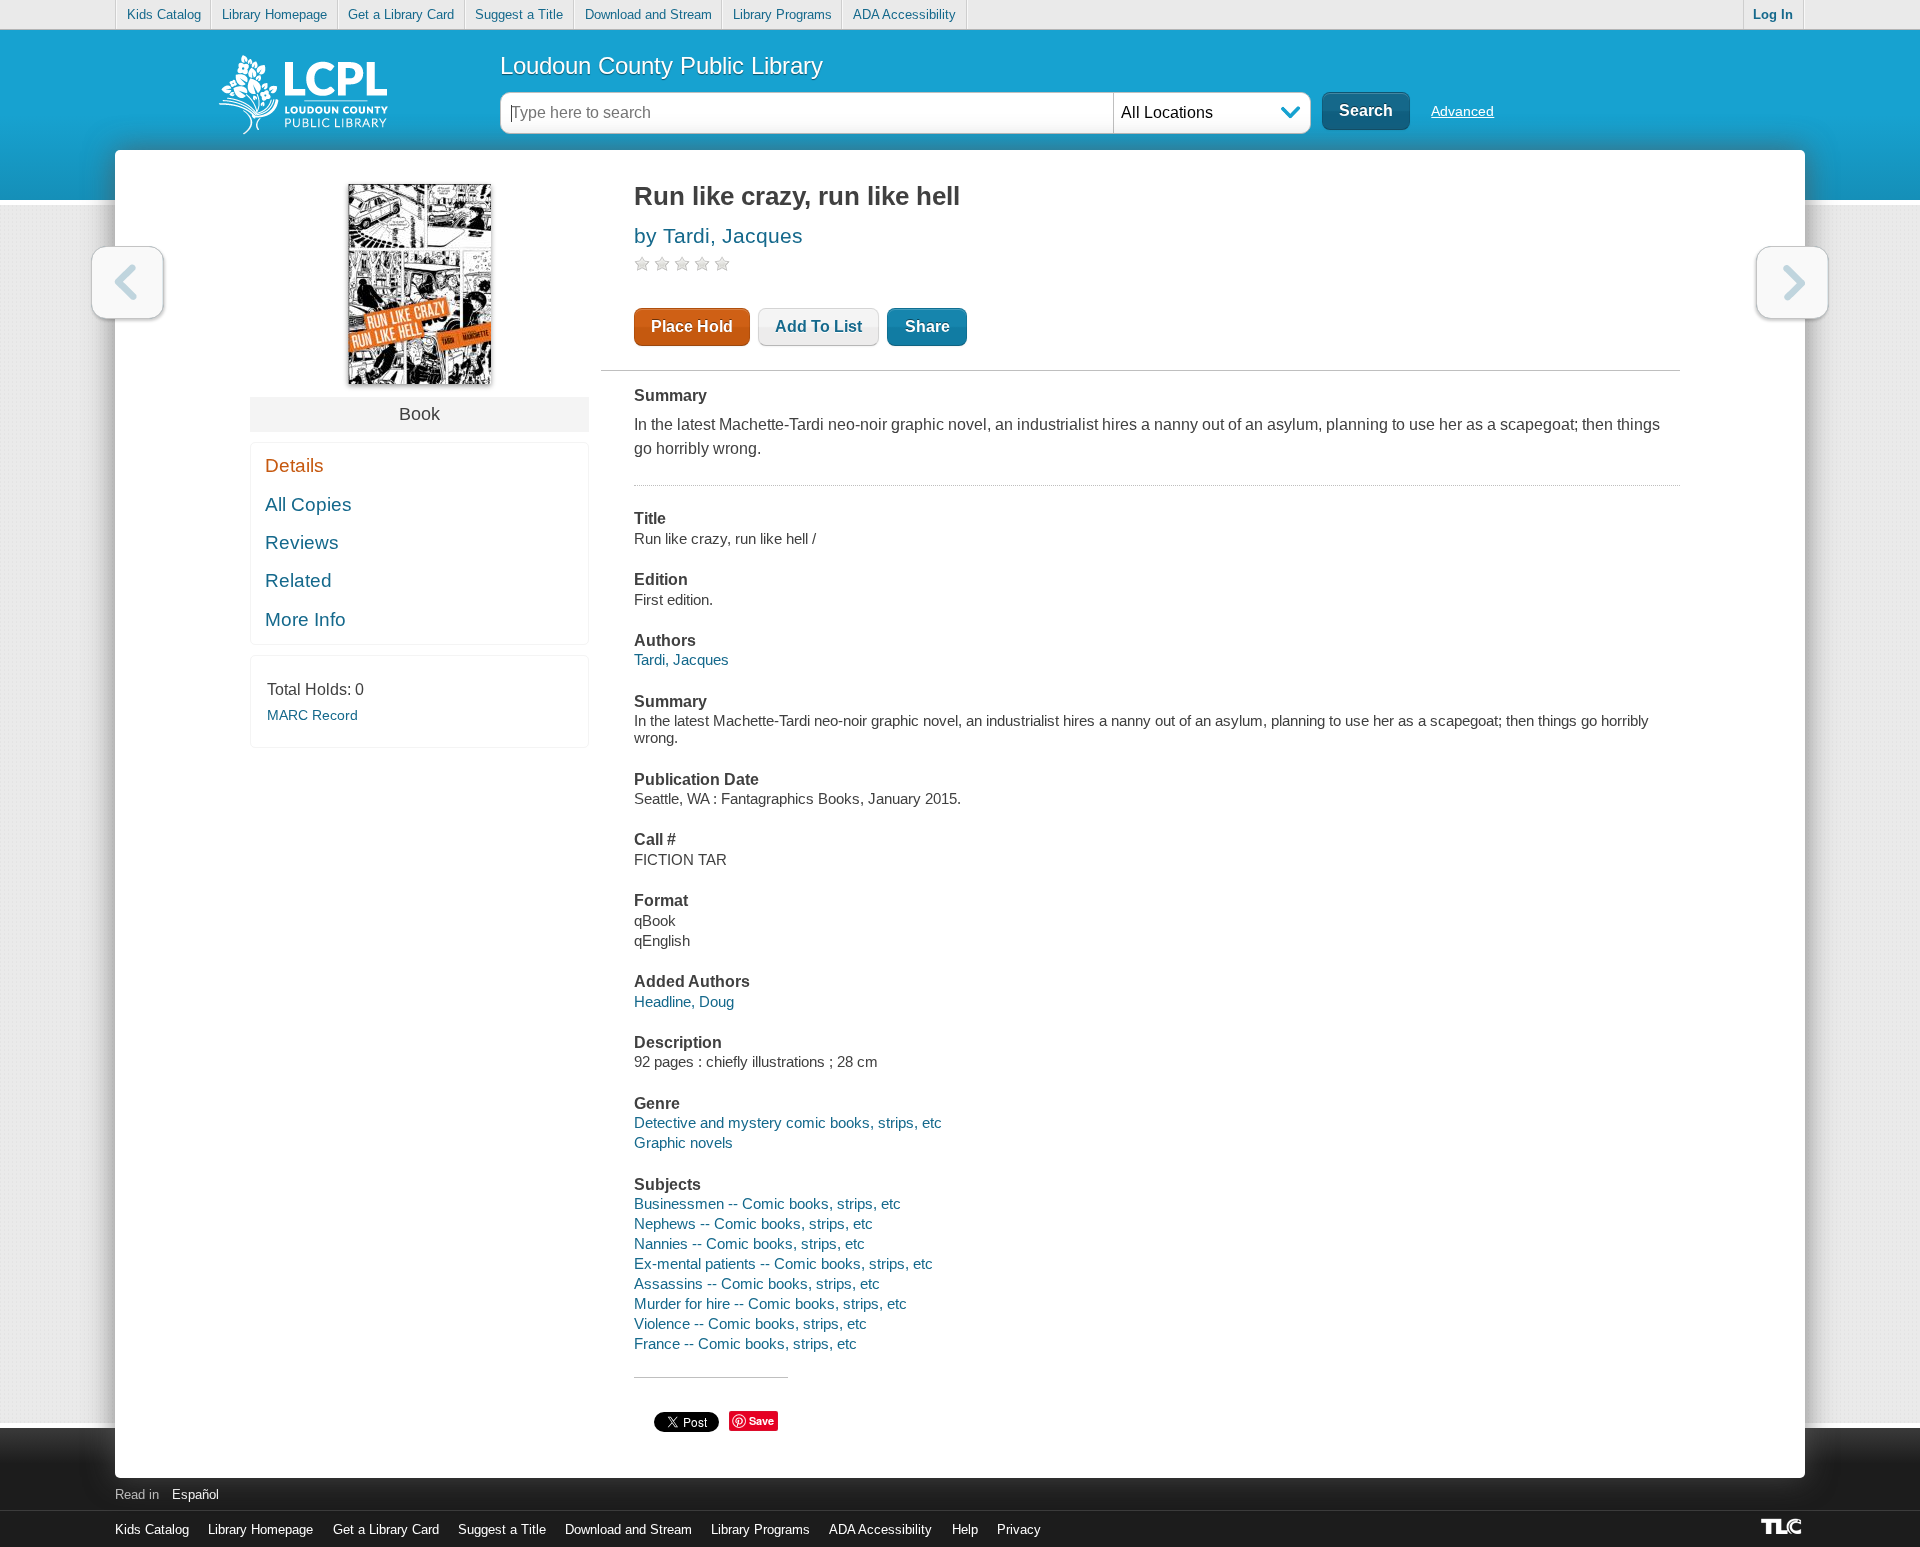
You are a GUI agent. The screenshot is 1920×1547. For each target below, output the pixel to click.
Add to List (818, 326)
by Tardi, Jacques (718, 235)
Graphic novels (683, 1142)
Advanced (1462, 111)
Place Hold (692, 326)
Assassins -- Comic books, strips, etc (757, 1283)
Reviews (302, 542)
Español (195, 1494)
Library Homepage (274, 14)
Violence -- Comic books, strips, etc (750, 1323)
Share (927, 326)
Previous (127, 282)
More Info (305, 619)
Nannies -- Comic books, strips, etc (749, 1243)
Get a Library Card (401, 14)
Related (298, 580)
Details (294, 465)
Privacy (1019, 1529)
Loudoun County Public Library (661, 65)
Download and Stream (648, 14)
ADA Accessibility (904, 14)
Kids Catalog (164, 14)
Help (965, 1529)
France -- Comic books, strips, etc (745, 1343)
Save (761, 1420)
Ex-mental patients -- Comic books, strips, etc (783, 1263)
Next (1792, 282)
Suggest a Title (519, 14)
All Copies (308, 504)
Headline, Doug (684, 1001)
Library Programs (782, 14)
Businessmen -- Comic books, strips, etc (767, 1203)
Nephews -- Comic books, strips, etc (753, 1223)
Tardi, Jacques (681, 659)
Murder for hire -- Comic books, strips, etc (770, 1303)
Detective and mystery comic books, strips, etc (788, 1122)
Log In (1773, 14)
